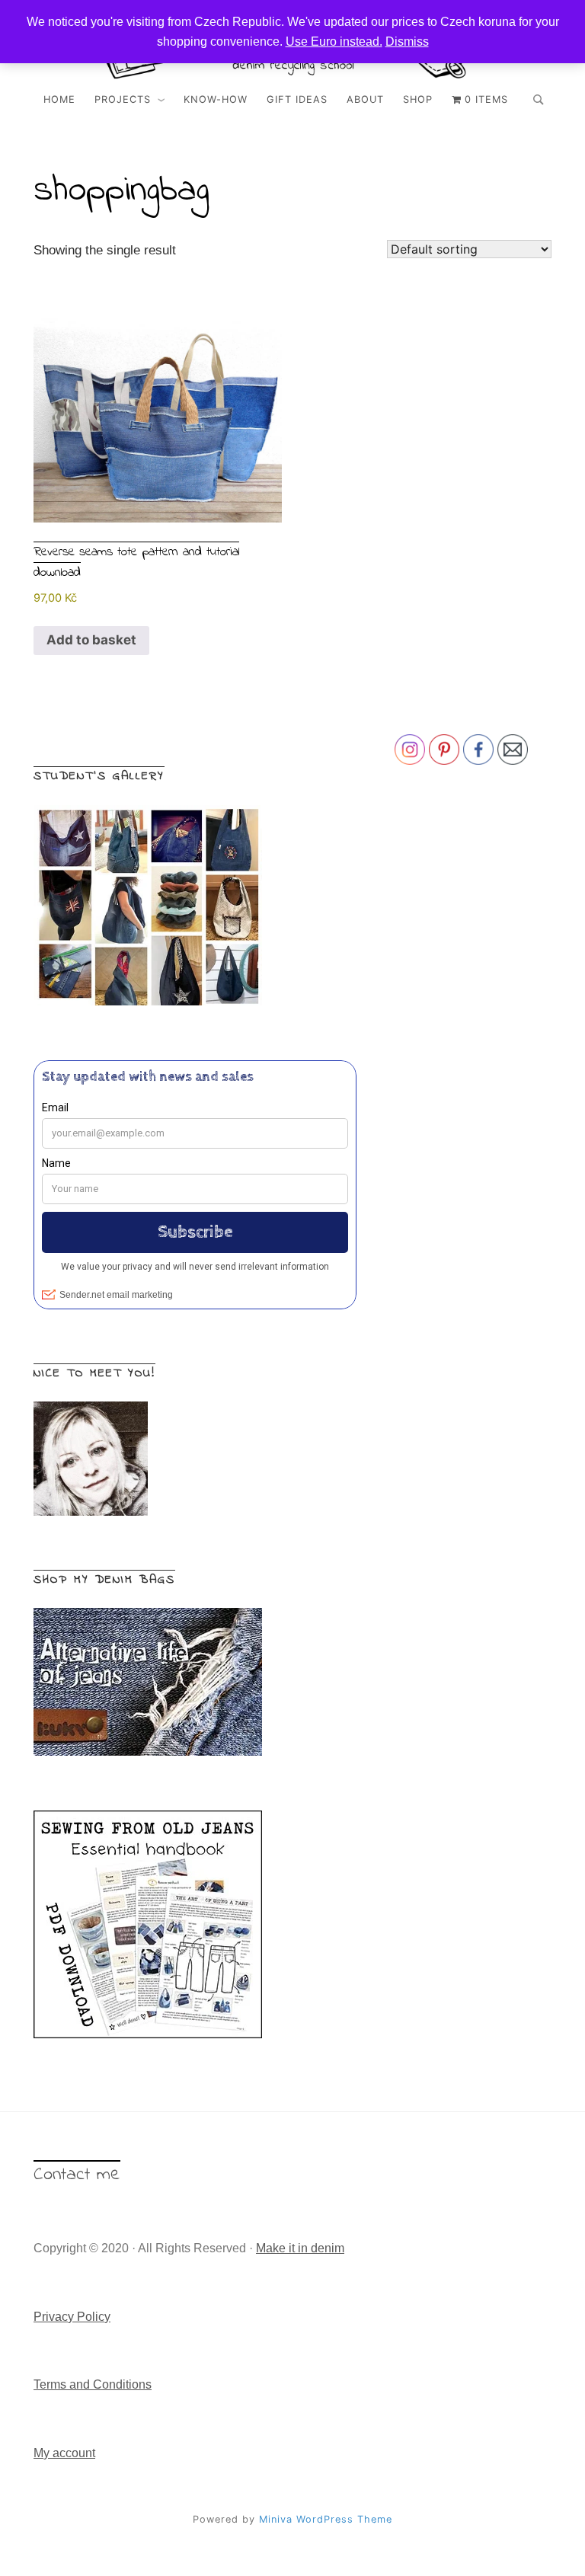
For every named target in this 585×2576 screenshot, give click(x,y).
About (365, 99)
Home (59, 99)
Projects (123, 99)
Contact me (77, 2175)
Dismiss (407, 42)
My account (64, 2453)
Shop (418, 99)
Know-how (216, 99)
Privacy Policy (72, 2317)
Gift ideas (297, 99)
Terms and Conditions (93, 2384)
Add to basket (91, 640)
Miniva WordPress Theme (326, 2519)
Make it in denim (300, 2248)
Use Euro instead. (334, 42)
